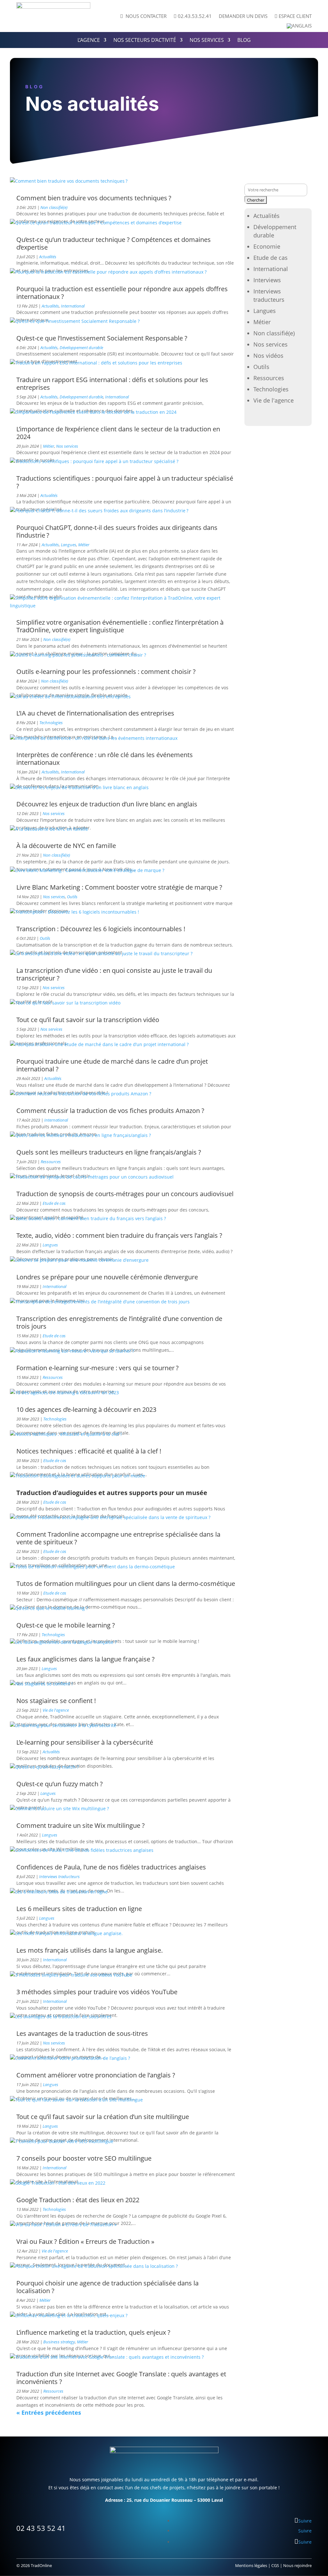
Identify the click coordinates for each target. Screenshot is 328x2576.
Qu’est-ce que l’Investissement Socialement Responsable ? (102, 338)
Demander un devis (243, 16)
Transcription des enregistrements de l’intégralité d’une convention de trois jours (119, 1322)
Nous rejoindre (297, 2565)
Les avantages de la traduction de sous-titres (82, 2033)
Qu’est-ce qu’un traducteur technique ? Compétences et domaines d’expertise (114, 243)
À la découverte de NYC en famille (66, 846)
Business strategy (59, 2342)
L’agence (89, 41)
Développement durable (81, 348)
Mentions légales (251, 2565)
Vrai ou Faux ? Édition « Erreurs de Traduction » (85, 2241)
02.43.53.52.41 (193, 16)
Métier (49, 446)
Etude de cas (54, 1203)
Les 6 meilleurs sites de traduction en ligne (79, 1909)
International (73, 306)
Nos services (207, 41)
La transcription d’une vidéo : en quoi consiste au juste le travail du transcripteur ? (114, 974)
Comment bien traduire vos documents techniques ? (94, 198)
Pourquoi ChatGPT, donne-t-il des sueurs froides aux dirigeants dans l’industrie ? (117, 531)
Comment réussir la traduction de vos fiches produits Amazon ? (110, 1111)
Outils (72, 897)
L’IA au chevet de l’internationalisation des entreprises (95, 713)
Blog (244, 41)
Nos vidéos (268, 356)
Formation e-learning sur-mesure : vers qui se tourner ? (98, 1368)
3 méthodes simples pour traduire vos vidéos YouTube (97, 1992)
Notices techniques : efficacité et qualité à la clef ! (89, 1451)
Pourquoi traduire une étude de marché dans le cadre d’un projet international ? (112, 1065)
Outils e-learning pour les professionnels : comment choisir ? (106, 672)
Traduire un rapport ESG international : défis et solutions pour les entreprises (112, 384)
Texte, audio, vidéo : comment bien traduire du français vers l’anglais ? (119, 1235)
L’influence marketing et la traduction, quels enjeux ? (93, 2332)
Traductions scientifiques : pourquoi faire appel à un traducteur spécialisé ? (125, 482)
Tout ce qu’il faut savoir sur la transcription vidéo (88, 1020)
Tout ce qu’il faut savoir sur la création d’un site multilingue (103, 2117)
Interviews (267, 280)
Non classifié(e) (54, 207)
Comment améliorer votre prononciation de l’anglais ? (96, 2075)
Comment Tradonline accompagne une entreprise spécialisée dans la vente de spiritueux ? (118, 1538)
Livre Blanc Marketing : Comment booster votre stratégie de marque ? (119, 887)
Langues (69, 545)
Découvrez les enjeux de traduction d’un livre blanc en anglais (107, 804)
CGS (275, 2565)
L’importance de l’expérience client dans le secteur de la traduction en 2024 (118, 433)
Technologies (51, 723)
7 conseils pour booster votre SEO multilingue (84, 2158)
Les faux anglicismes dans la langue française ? (86, 1659)
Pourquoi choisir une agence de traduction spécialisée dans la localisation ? (107, 2287)
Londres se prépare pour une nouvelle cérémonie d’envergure (107, 1277)
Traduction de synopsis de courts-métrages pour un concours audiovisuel (125, 1194)
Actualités (48, 257)
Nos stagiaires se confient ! (56, 1701)
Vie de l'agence (56, 1710)
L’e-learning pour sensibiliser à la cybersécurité (85, 1742)
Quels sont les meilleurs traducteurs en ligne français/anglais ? (109, 1152)
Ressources (51, 1162)
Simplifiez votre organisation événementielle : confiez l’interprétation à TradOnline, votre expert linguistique (120, 626)
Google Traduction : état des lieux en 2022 (78, 2200)
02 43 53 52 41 (41, 2528)
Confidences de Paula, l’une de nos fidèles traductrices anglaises (111, 1867)
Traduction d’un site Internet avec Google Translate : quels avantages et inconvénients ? (121, 2378)
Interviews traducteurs (59, 1876)
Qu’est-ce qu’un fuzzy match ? (60, 1784)
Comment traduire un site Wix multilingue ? (81, 1825)
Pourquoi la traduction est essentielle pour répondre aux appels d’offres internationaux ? (122, 293)
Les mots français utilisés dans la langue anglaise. (90, 1950)
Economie (267, 246)
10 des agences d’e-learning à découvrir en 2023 (86, 1409)
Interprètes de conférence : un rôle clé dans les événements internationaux (105, 759)
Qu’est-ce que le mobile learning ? (66, 1625)
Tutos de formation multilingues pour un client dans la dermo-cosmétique (126, 1584)
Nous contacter (143, 16)
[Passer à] (299, 27)
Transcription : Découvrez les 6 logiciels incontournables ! (101, 929)
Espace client (293, 16)
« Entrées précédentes (49, 2412)
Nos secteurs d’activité (145, 41)
